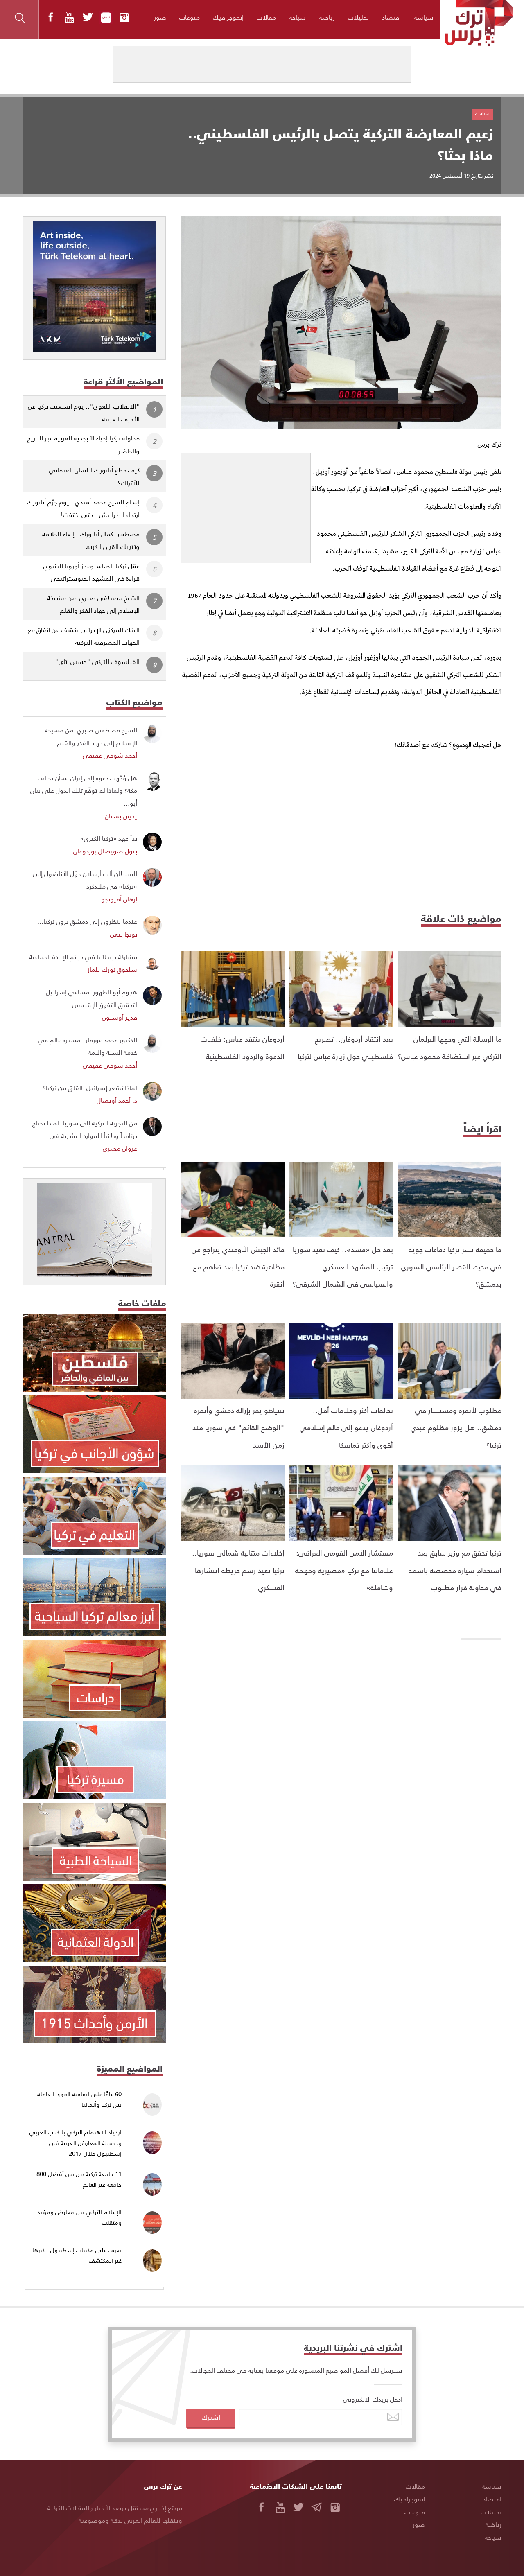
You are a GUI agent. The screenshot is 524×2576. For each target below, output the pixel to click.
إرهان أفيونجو (119, 899)
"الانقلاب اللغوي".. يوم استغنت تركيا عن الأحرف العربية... (84, 412)
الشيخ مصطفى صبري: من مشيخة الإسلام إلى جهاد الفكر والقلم (93, 604)
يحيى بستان (121, 816)
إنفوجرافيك (228, 17)
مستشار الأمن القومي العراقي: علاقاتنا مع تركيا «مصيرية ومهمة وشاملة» (344, 1570)
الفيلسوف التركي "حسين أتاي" (97, 661)
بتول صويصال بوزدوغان (105, 851)
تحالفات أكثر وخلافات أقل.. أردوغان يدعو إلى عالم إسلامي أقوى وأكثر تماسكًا (346, 1427)
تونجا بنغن (124, 934)
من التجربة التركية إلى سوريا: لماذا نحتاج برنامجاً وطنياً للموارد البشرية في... (85, 1129)
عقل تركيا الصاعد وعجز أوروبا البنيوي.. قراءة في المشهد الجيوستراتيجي (89, 572)
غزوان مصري (120, 1148)
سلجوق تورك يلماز (112, 969)
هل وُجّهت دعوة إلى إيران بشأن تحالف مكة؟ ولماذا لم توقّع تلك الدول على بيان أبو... (84, 790)
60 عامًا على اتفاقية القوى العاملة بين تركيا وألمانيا (79, 2099)
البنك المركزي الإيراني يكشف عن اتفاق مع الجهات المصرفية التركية (84, 636)
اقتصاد (391, 17)
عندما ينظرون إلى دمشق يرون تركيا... (87, 921)
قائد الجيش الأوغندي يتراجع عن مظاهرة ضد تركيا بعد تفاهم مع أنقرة (238, 1267)
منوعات (190, 17)
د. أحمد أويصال (117, 1100)
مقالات (266, 17)
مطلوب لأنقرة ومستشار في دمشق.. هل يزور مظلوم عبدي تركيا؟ (456, 1427)
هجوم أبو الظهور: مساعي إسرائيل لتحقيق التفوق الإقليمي (91, 998)
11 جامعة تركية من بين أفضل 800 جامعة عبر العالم (79, 2179)
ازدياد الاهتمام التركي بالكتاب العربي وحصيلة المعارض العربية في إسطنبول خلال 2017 (76, 2143)
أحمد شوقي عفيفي (110, 755)
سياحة (297, 17)
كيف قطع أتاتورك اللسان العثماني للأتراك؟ (94, 476)
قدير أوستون (120, 1017)
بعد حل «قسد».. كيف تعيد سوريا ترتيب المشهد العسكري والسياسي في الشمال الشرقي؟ (343, 1267)
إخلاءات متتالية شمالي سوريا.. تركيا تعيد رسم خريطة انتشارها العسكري (238, 1570)
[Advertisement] (246, 504)
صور (160, 17)
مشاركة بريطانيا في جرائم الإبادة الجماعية (83, 956)
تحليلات (358, 17)
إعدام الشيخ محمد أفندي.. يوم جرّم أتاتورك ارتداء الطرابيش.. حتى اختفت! (83, 508)
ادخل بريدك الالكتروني (373, 2399)
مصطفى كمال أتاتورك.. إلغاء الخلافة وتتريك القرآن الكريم (91, 540)
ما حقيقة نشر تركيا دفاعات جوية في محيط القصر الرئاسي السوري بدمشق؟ (451, 1267)
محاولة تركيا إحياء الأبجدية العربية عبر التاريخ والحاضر (84, 444)
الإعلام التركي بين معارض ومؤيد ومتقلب (79, 2217)
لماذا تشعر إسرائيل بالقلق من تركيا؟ (90, 1087)
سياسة (424, 17)
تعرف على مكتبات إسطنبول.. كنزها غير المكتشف (77, 2255)
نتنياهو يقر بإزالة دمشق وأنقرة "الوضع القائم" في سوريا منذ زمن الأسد (238, 1427)
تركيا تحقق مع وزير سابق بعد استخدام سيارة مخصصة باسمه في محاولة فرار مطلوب (455, 1570)
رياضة (327, 17)
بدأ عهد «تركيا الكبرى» (109, 838)
